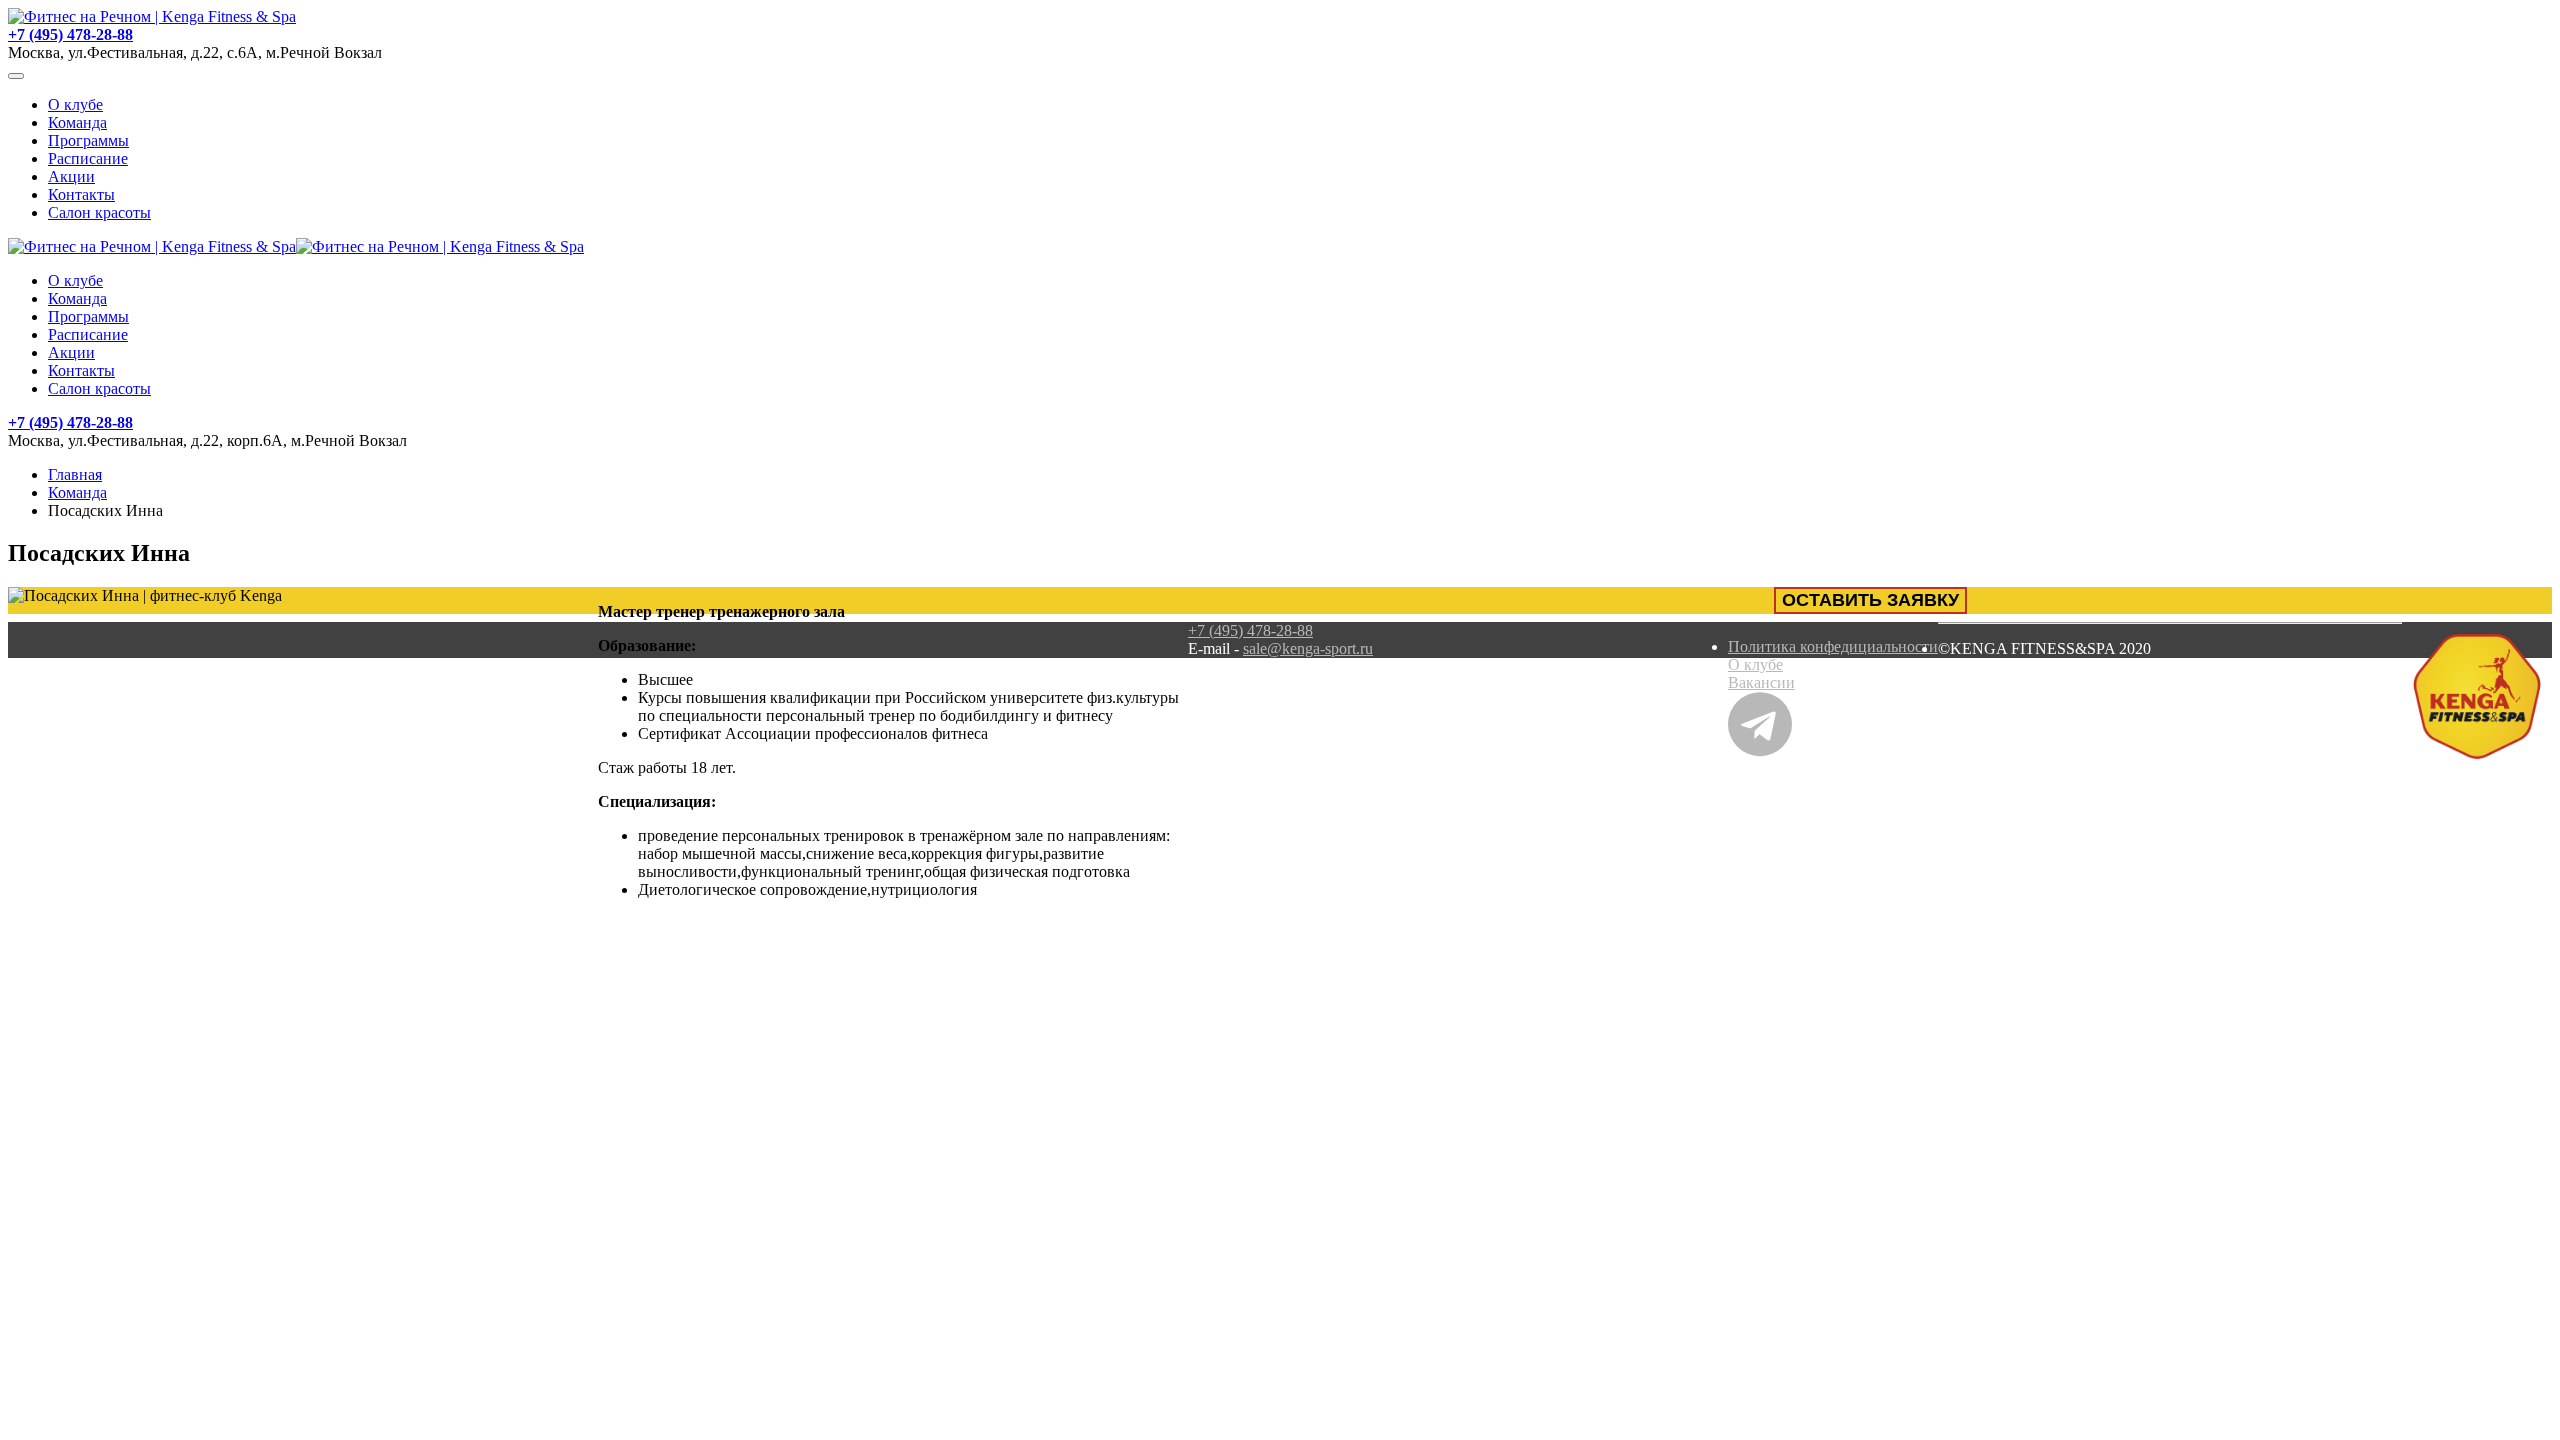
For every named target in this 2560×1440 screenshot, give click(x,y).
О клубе (75, 104)
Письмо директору (2338, 682)
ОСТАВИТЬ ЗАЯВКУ (1870, 600)
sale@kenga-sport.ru (1308, 648)
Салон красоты (99, 212)
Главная (75, 474)
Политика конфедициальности (1833, 646)
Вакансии (1761, 682)
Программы (88, 140)
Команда (77, 122)
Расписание (88, 158)
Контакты (81, 194)
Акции (71, 176)
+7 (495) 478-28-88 (70, 34)
